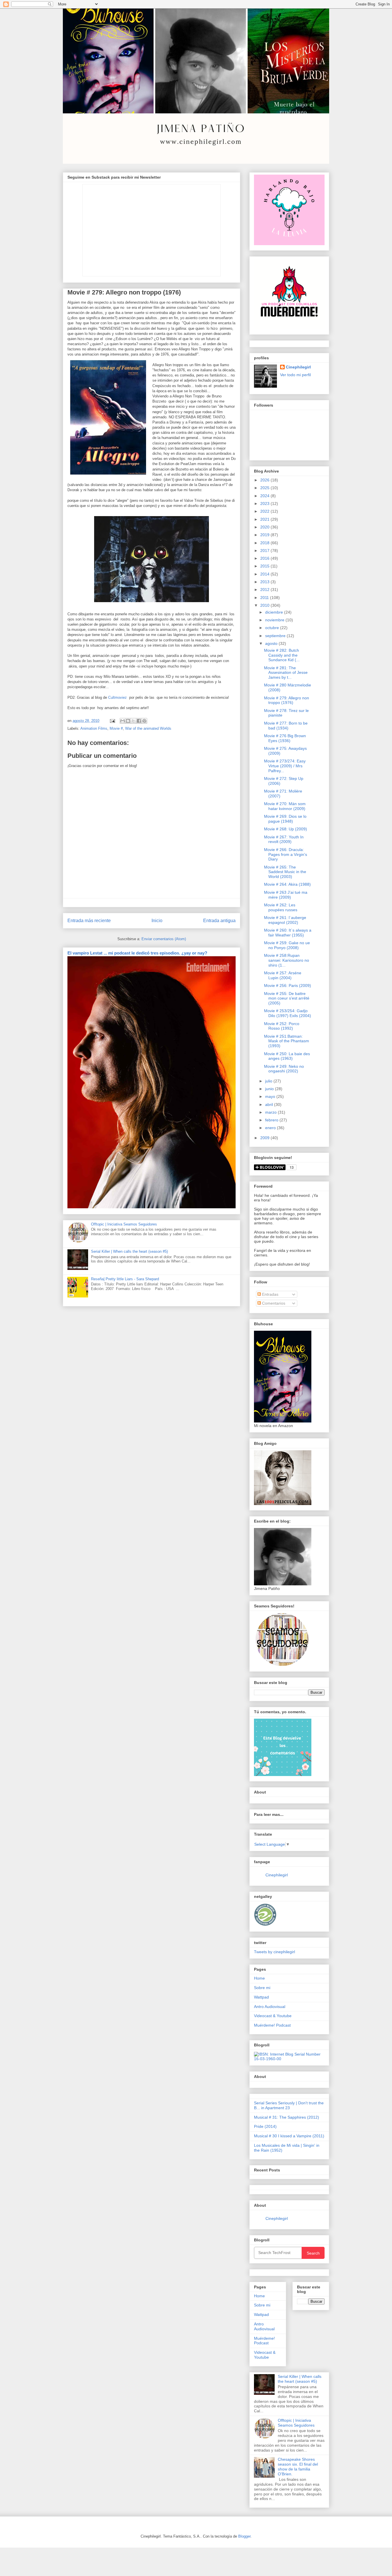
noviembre (275, 620)
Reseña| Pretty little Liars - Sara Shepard (125, 1279)
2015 (265, 566)
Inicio (157, 921)
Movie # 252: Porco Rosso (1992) (282, 1026)
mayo (271, 1096)
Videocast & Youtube (273, 2016)
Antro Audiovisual (270, 2007)
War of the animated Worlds (148, 728)
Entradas (270, 1294)
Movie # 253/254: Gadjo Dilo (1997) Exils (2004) (288, 1013)
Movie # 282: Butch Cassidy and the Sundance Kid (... (282, 655)
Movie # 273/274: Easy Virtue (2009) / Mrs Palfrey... (285, 766)
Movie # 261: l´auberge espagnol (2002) (285, 920)
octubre (273, 628)
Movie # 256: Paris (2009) (288, 985)
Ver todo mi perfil (295, 375)
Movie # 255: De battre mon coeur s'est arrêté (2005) (287, 998)
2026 (265, 480)
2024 (265, 496)
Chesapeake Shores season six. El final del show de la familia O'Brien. (298, 2466)
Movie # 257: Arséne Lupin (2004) (283, 975)
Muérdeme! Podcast (272, 2025)
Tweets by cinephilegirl (274, 1952)
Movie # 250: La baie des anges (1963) (287, 1056)
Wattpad (261, 1997)
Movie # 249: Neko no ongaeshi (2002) (284, 1069)
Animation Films (94, 728)
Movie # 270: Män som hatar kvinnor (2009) (285, 806)
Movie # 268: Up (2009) (286, 829)
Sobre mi (262, 1988)
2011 (265, 598)
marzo (271, 1112)
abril (270, 1104)
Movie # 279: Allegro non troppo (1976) (287, 700)
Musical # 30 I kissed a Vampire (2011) (289, 2136)
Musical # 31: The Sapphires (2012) (287, 2117)
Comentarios (273, 1303)
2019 (265, 535)
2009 (265, 1138)
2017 (265, 551)
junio (270, 1089)
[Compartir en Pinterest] (144, 721)
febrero (272, 1120)
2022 (265, 511)
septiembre (276, 636)
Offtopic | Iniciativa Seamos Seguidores (124, 1224)
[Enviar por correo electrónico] (123, 721)
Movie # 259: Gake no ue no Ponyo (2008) (287, 945)
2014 (265, 574)
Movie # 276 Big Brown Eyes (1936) (285, 738)
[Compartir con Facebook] (139, 721)
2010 (265, 605)
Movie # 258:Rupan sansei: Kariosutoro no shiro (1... (287, 960)
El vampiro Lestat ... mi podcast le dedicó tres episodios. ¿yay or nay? (137, 953)
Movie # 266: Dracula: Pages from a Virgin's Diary (286, 854)
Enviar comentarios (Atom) (164, 939)
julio (269, 1081)
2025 (265, 488)
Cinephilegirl (298, 367)
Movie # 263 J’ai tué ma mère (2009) (286, 895)
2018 (265, 543)
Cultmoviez (119, 697)
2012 (265, 590)
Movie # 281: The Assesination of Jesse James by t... (286, 673)
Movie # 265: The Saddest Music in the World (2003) (285, 872)
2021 (265, 519)
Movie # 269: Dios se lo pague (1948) (285, 819)
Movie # (116, 728)
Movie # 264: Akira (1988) (287, 884)
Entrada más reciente (89, 921)
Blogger (244, 2536)
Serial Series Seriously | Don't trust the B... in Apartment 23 (289, 2105)
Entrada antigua (219, 921)
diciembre (275, 612)
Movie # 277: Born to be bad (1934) (286, 726)
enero (271, 1128)
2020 (265, 527)
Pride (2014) (265, 2126)
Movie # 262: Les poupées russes (281, 907)
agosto (272, 643)
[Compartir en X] (133, 721)
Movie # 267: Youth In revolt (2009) (284, 839)
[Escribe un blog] (128, 721)
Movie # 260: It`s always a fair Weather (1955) (288, 933)
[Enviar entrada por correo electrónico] (112, 721)
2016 (265, 558)
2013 (265, 582)
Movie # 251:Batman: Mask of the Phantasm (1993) (287, 1041)
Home (259, 1978)
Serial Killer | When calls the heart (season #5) (129, 1251)
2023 (265, 504)
